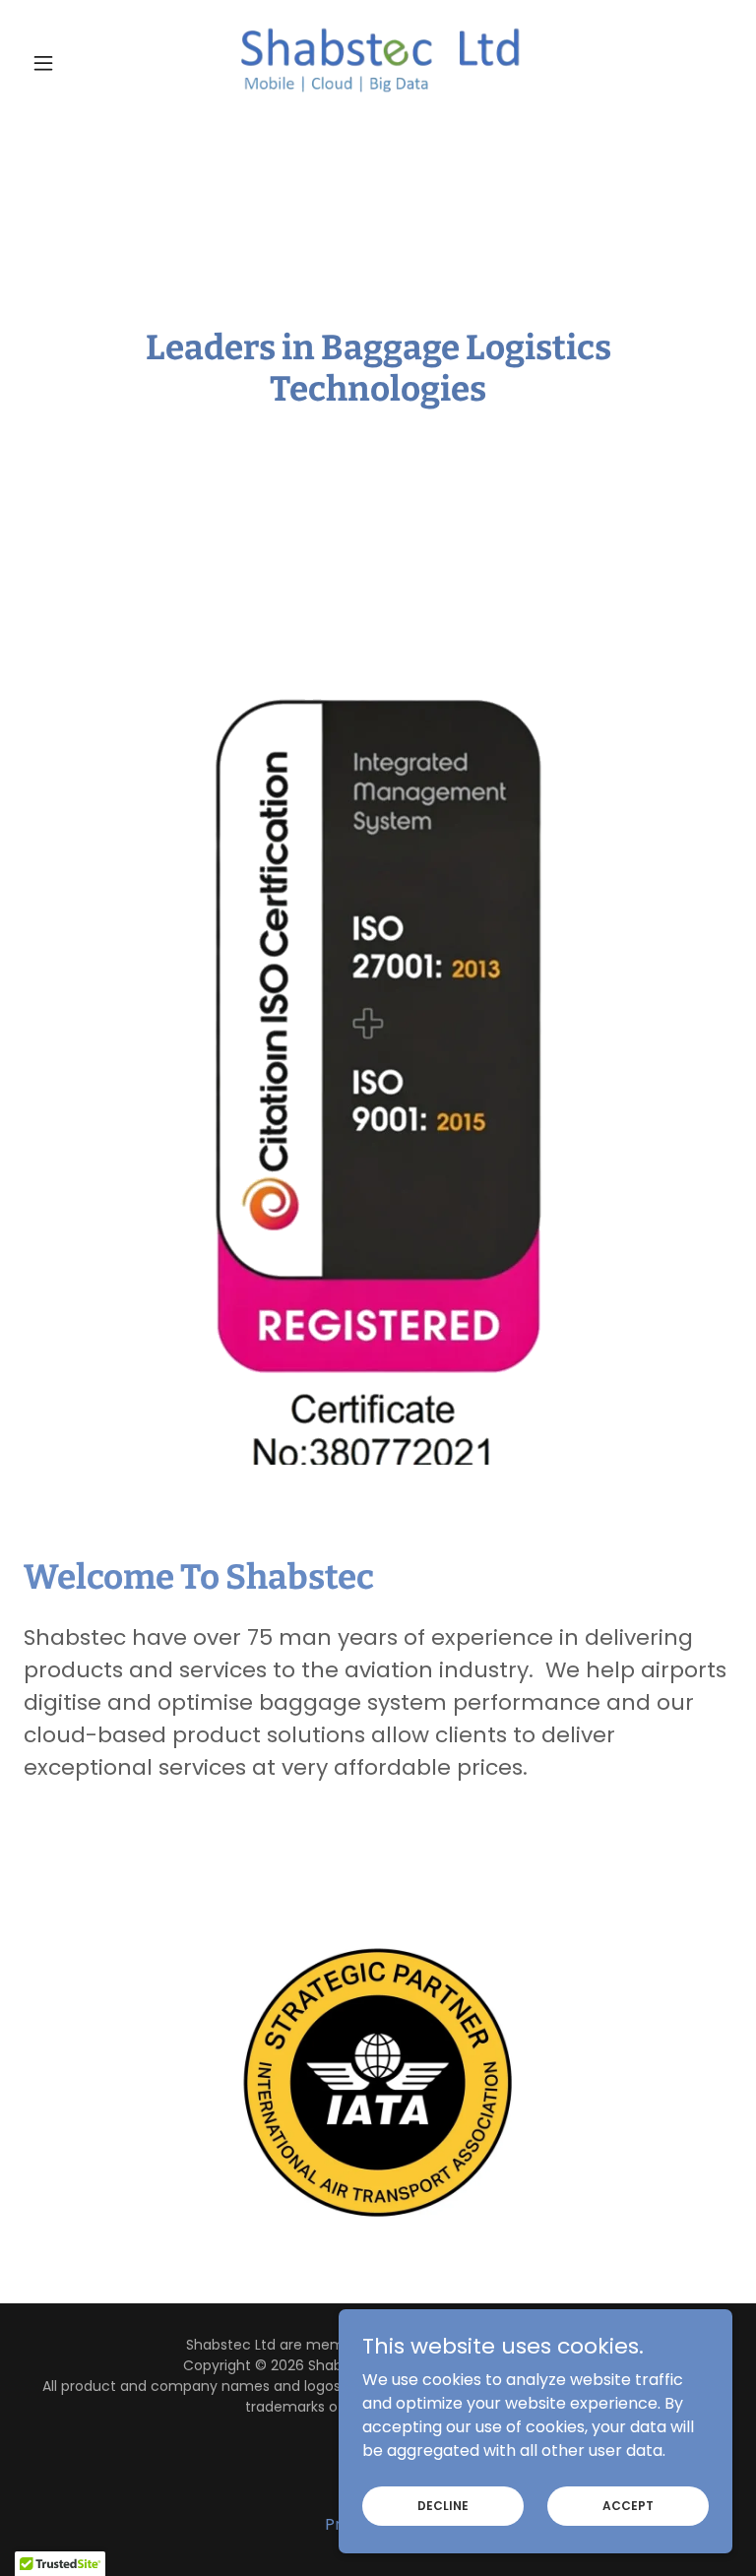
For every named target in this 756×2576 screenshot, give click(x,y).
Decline (443, 2505)
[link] (378, 63)
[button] (77, 63)
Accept (628, 2505)
